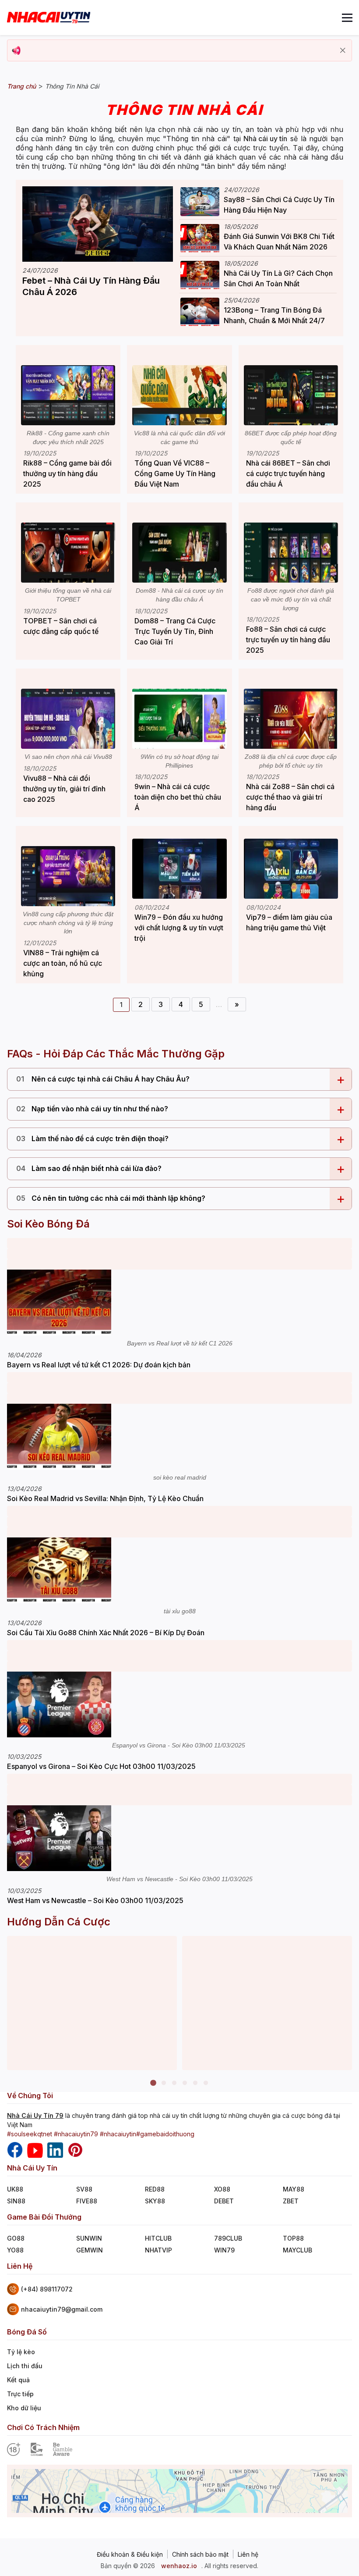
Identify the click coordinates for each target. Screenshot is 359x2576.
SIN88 (16, 2201)
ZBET (291, 2201)
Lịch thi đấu (25, 2366)
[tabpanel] (92, 2003)
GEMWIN (90, 2250)
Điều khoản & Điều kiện (130, 2555)
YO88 (15, 2250)
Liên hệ (248, 2555)
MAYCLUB (297, 2250)
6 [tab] (206, 2083)
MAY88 (294, 2189)
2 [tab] (164, 2083)
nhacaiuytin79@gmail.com (62, 2309)
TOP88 (293, 2238)
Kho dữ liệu (24, 2408)
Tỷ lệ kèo (21, 2352)
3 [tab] (174, 2083)
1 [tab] (153, 2083)
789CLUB (228, 2238)
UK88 (15, 2189)
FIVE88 (87, 2201)
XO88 (222, 2189)
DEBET (224, 2201)
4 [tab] (185, 2083)
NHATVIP (158, 2250)
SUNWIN (89, 2238)
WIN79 (224, 2250)
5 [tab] (195, 2083)
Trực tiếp (20, 2394)
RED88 (155, 2189)
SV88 (84, 2189)
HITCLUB (158, 2238)
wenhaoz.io (179, 2566)
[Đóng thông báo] (343, 50)
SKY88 (155, 2201)
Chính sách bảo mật (200, 2555)
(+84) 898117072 (47, 2289)
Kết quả (18, 2380)
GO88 (16, 2238)
